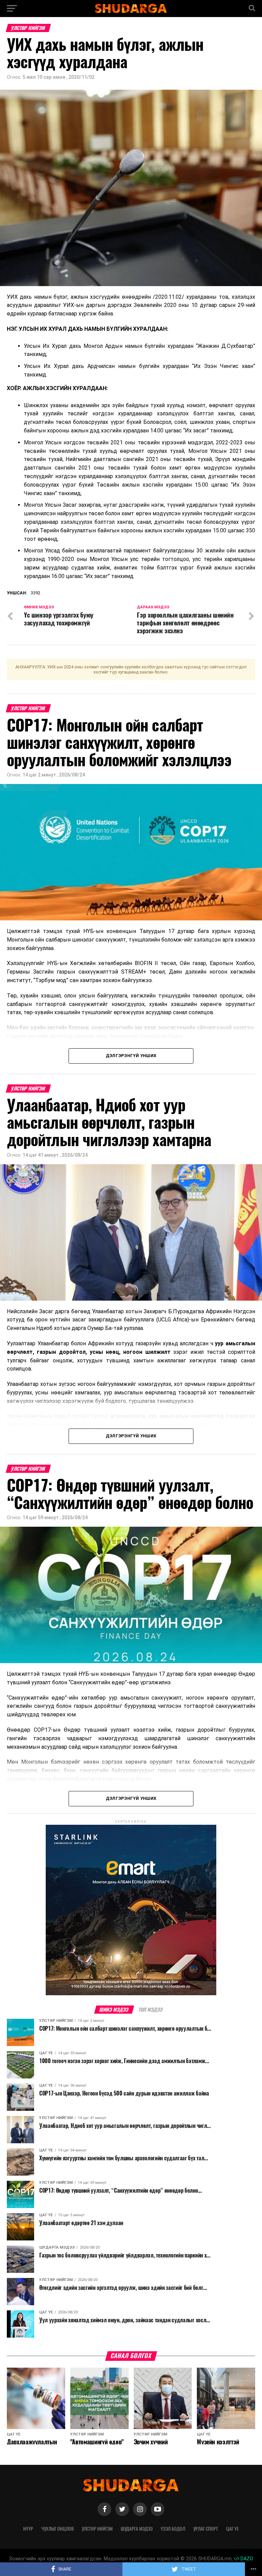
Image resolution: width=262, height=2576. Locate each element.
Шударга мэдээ (137, 2529)
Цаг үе (232, 2529)
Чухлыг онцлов (57, 2529)
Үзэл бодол (173, 2529)
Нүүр (28, 2529)
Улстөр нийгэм (97, 2529)
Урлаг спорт (206, 2529)
